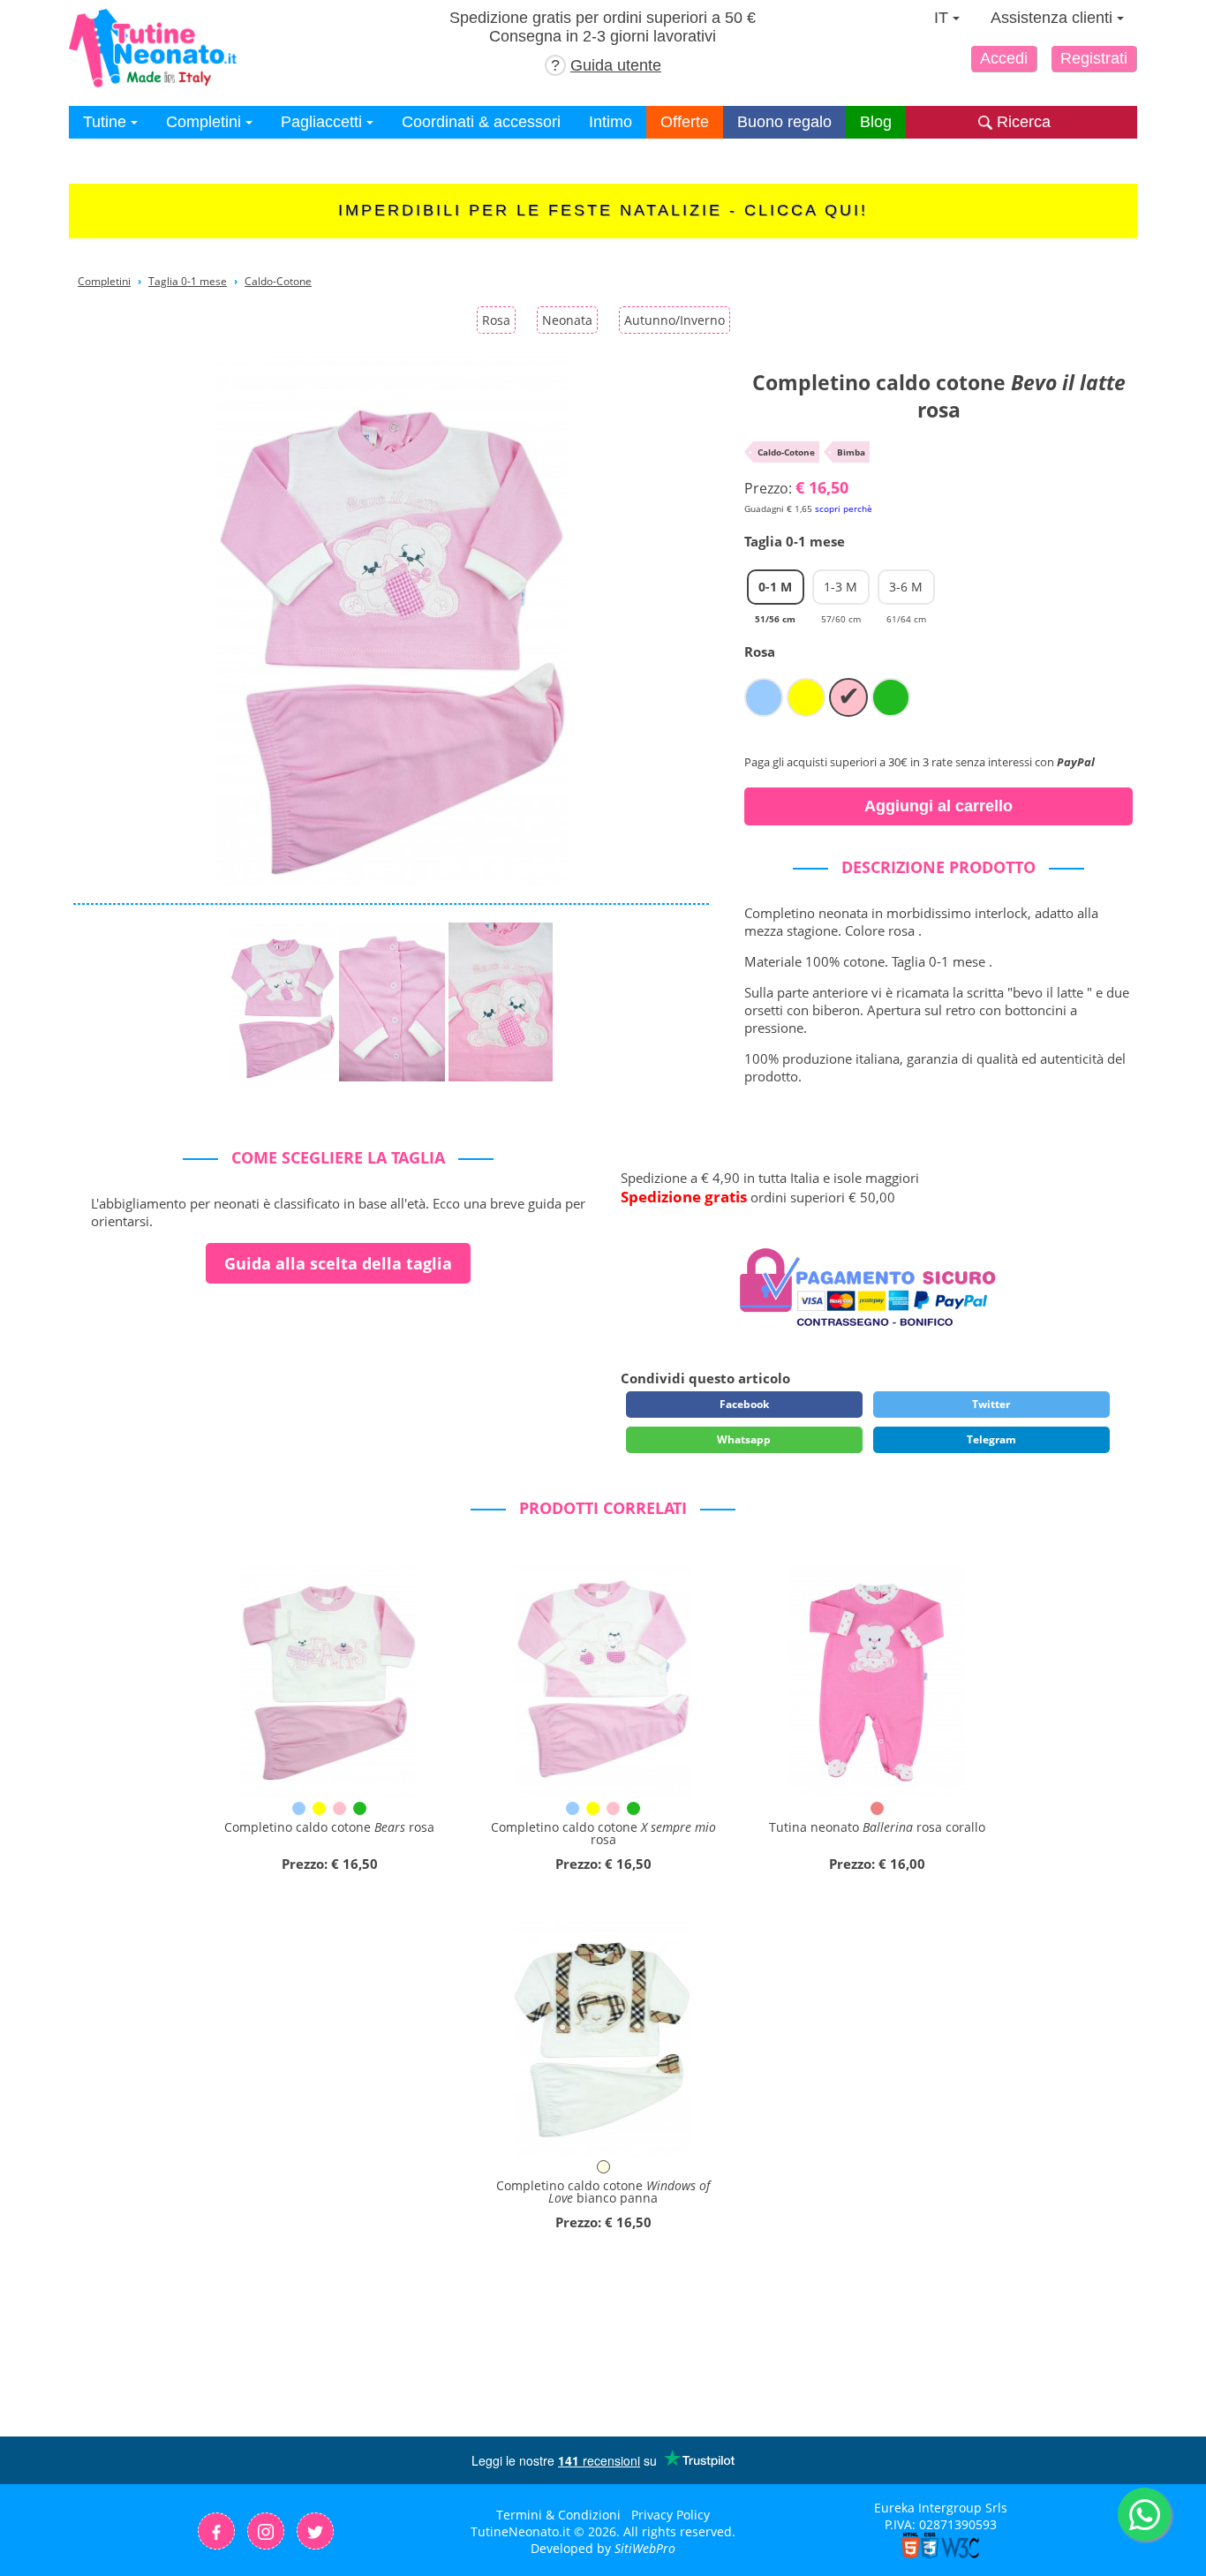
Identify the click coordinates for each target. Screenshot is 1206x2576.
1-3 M (841, 591)
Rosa (496, 320)
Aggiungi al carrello (938, 806)
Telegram (991, 1439)
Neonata (567, 320)
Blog (876, 122)
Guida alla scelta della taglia (338, 1263)
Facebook (744, 1404)
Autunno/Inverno (675, 320)
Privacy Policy (671, 2515)
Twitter (991, 1404)
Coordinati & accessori (481, 122)
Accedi (1004, 58)
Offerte (685, 122)
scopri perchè (844, 508)
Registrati (1094, 58)
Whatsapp (744, 1439)
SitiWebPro (645, 2548)
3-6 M (906, 591)
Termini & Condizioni (558, 2515)
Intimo (611, 122)
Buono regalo (784, 122)
